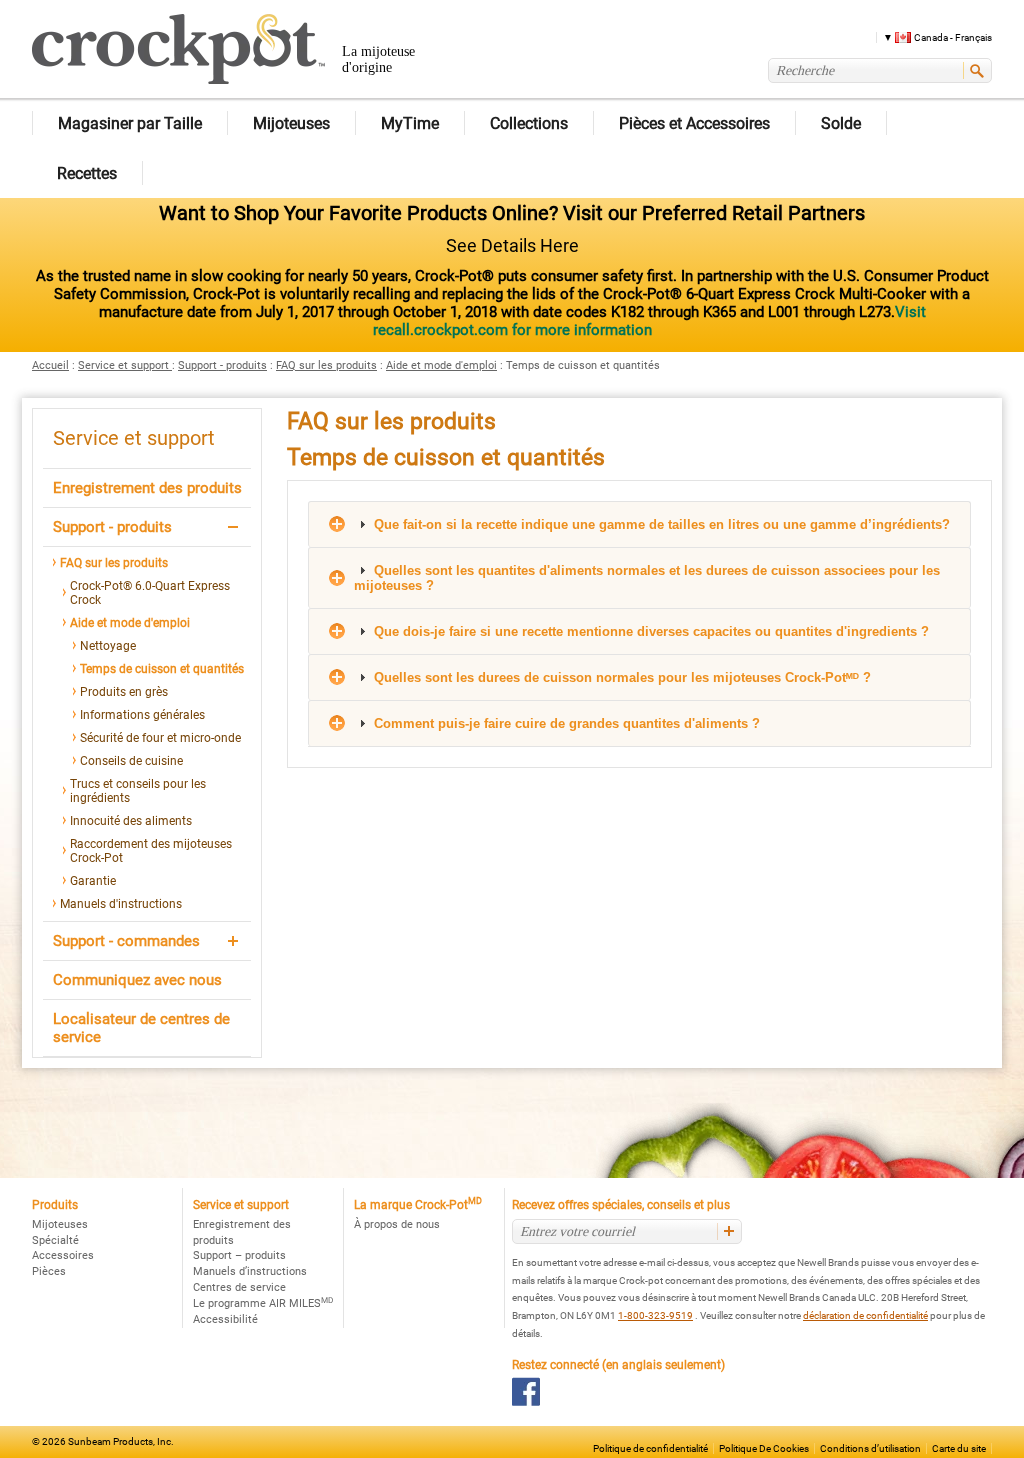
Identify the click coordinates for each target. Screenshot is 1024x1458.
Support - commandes (126, 941)
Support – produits (239, 1255)
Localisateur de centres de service (141, 1028)
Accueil (50, 365)
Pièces (49, 1271)
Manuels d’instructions (250, 1271)
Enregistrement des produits (147, 488)
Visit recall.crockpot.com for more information (649, 321)
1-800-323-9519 (655, 1315)
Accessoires (63, 1255)
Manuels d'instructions (121, 904)
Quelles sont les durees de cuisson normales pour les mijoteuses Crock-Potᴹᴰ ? (620, 677)
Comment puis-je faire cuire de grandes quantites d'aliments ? (565, 723)
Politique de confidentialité (650, 1448)
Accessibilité (225, 1319)
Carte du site (959, 1448)
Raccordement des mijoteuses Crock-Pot (151, 851)
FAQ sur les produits (326, 365)
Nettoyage (108, 646)
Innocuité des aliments (131, 821)
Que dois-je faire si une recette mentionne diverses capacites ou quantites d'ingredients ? (649, 631)
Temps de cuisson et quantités (162, 669)
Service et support (125, 365)
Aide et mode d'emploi (441, 365)
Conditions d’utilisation (870, 1448)
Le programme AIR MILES (263, 1303)
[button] (930, 36)
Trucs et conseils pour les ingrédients (138, 791)
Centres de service (239, 1287)
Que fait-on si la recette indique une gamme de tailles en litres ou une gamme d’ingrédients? (660, 524)
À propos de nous (397, 1224)
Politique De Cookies (764, 1448)
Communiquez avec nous (137, 980)
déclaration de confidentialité (865, 1315)
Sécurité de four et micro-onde (160, 738)
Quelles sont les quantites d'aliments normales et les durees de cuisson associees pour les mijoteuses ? (647, 578)
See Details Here (512, 245)
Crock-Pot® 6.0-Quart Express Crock (150, 593)
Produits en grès (124, 692)
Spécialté (55, 1240)
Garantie (93, 881)
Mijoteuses (60, 1224)
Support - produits (222, 365)
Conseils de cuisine (131, 761)
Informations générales (142, 715)
